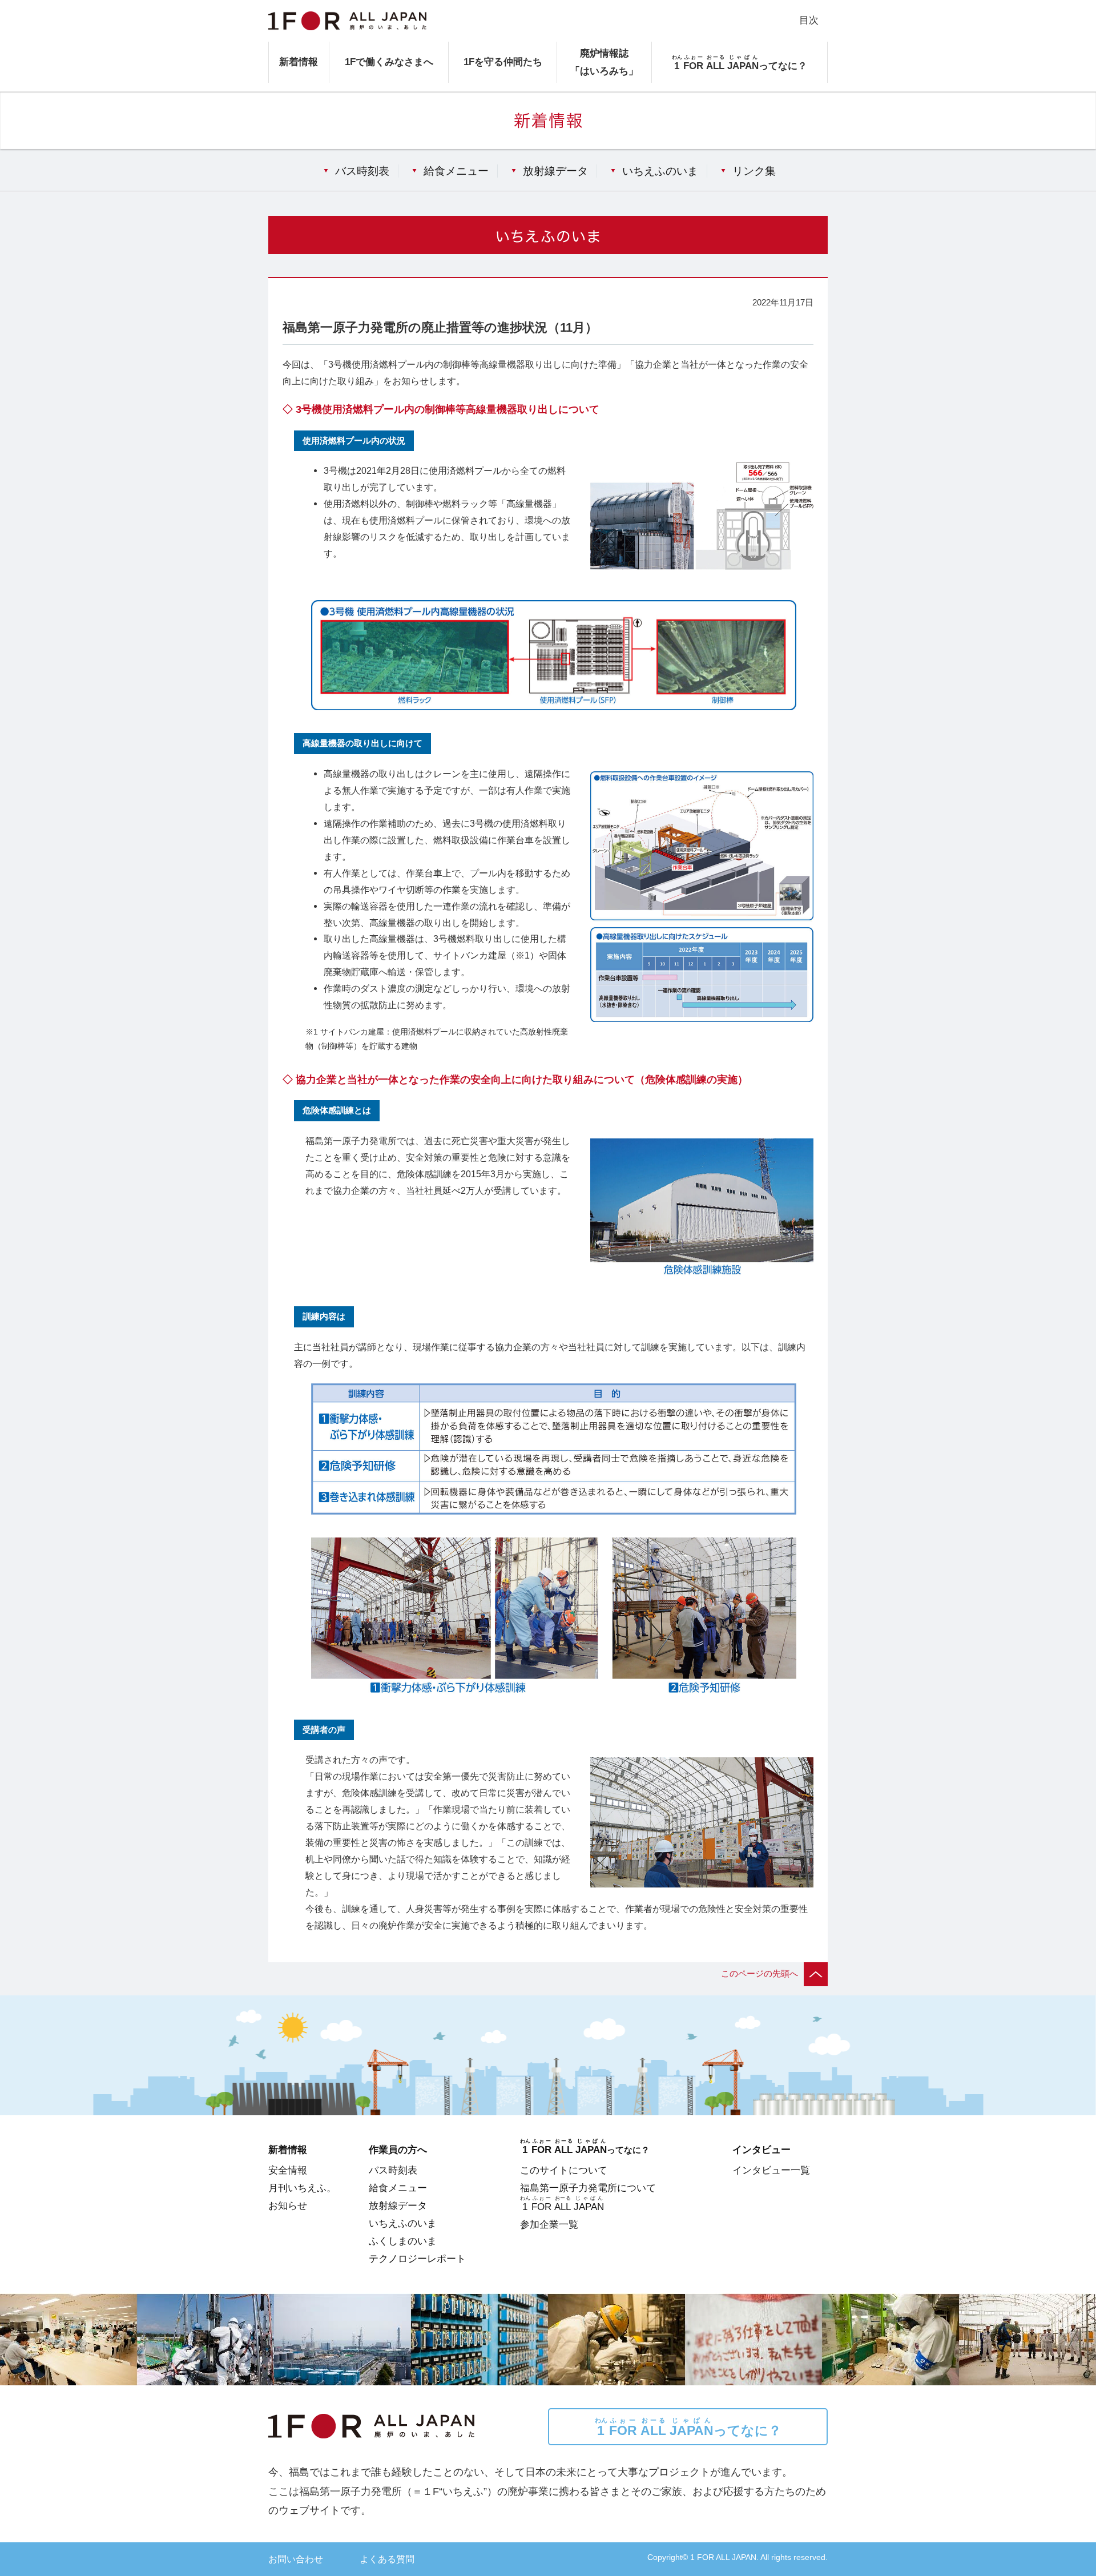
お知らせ (288, 2205)
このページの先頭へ (759, 1974)
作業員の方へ (398, 2150)
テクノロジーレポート (417, 2259)
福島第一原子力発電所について (588, 2188)
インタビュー (761, 2150)
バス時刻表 (362, 171)
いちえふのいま (660, 171)
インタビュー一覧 (771, 2170)
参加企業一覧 (549, 2224)
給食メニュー (456, 171)
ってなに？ (688, 2427)
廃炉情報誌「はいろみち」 (604, 62)
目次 (809, 20)
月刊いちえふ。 (302, 2188)
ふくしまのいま (403, 2241)
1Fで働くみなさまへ (389, 62)
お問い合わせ (296, 2559)
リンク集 (754, 171)
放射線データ (555, 171)
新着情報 (299, 62)
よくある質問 (387, 2559)
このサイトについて (564, 2170)
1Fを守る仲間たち (503, 62)
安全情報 (288, 2170)
